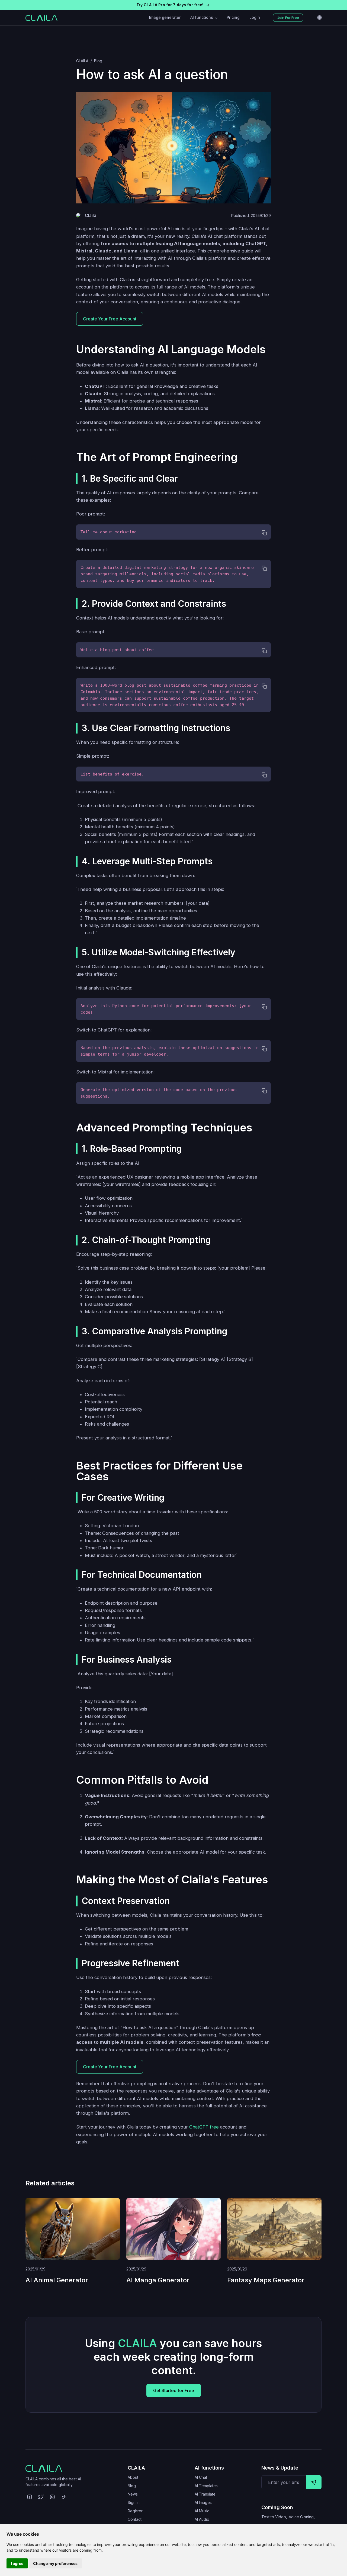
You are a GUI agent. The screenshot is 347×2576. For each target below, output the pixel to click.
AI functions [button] (202, 17)
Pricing (233, 17)
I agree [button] (17, 2563)
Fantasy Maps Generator (266, 2280)
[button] (173, 5)
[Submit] (314, 2482)
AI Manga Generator (158, 2280)
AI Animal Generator (57, 2280)
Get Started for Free (174, 2390)
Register (135, 2511)
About (133, 2477)
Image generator (165, 17)
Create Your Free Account (110, 319)
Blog (98, 61)
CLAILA (82, 61)
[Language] (319, 18)
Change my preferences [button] (55, 2563)
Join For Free (288, 18)
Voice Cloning (301, 2517)
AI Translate (205, 2494)
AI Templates (206, 2486)
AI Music (202, 2511)
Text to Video (274, 2517)
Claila (91, 215)
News (133, 2494)
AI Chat (201, 2477)
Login (255, 17)
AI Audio (202, 2519)
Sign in (134, 2502)
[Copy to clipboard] (250, 533)
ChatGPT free (204, 2127)
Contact (135, 2519)
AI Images (203, 2502)
